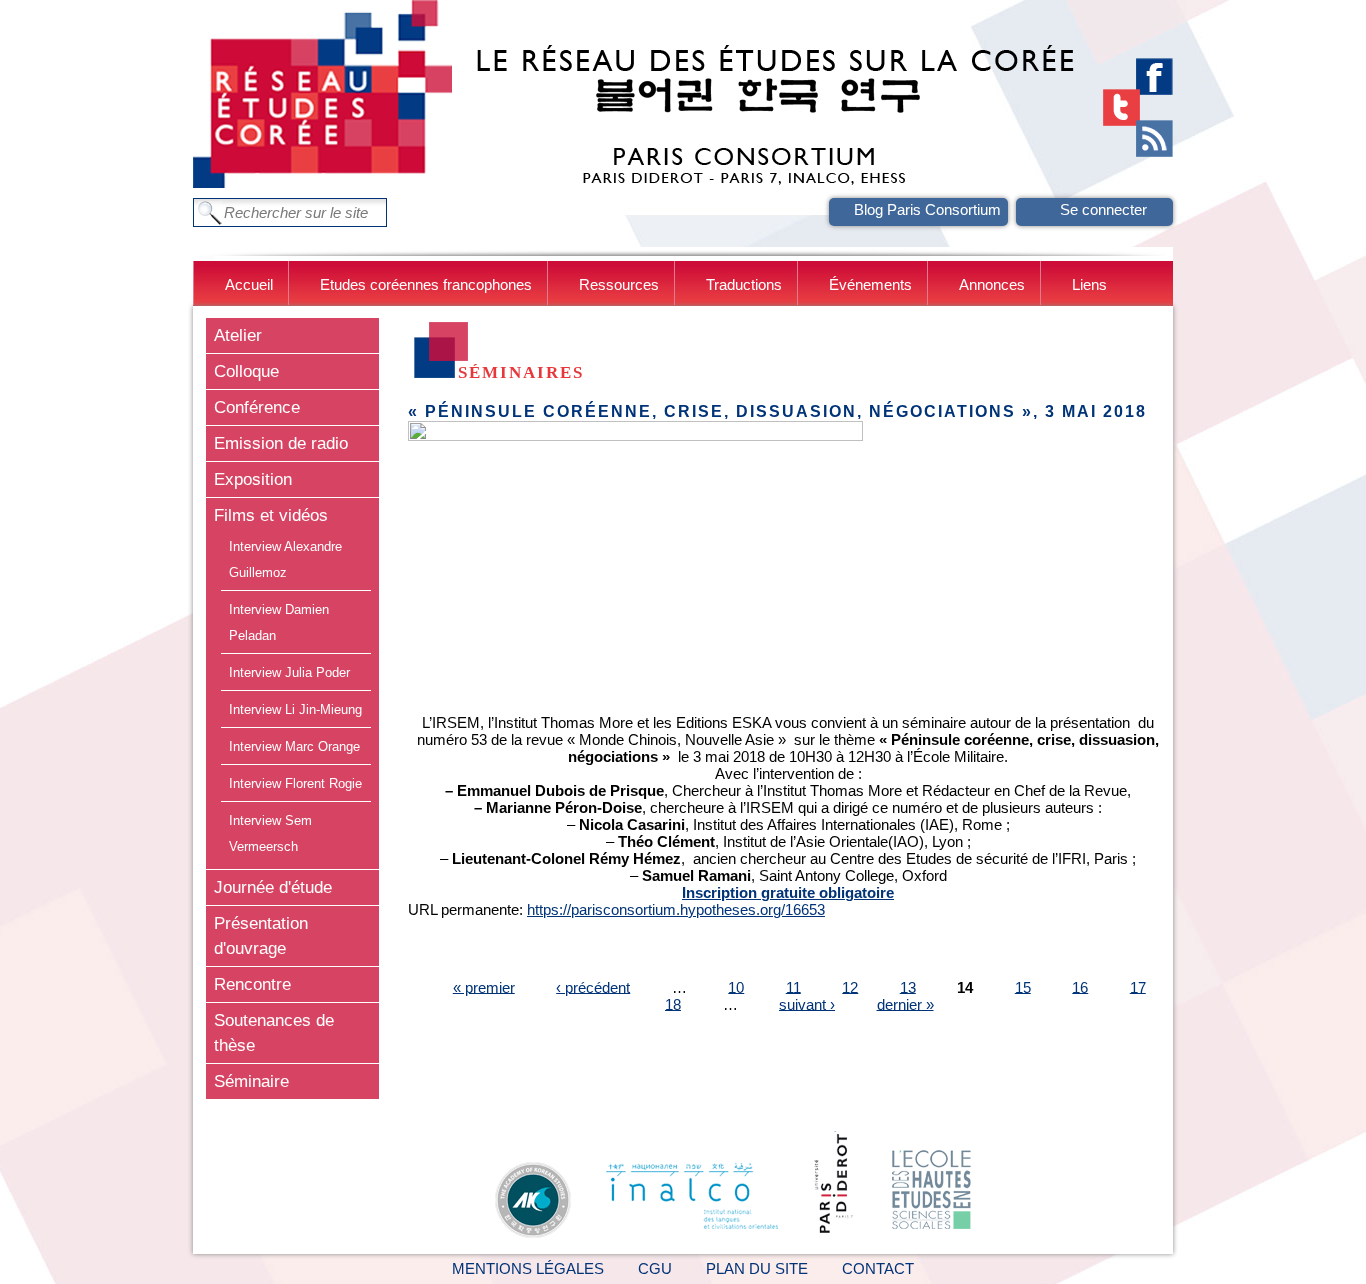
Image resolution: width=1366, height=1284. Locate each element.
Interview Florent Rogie (295, 783)
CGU (655, 1268)
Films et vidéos (271, 515)
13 (908, 986)
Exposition (253, 479)
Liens (1089, 284)
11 (793, 986)
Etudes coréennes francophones (426, 284)
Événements (870, 284)
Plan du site (757, 1268)
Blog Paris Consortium (927, 209)
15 (1023, 986)
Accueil (249, 284)
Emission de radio (281, 443)
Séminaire (251, 1081)
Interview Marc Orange (294, 746)
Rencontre (252, 984)
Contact (878, 1268)
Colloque (246, 371)
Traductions (744, 284)
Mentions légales (528, 1268)
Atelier (238, 335)
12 (850, 986)
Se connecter (1103, 209)
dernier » (905, 1003)
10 (736, 986)
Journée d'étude (273, 887)
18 (673, 1003)
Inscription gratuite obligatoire (788, 892)
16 (1080, 986)
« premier (484, 986)
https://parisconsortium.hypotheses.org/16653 (676, 909)
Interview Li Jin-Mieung (295, 709)
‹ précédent (593, 986)
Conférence (257, 407)
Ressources (619, 284)
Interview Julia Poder (289, 672)
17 (1138, 986)
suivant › (807, 1003)
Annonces (992, 284)
